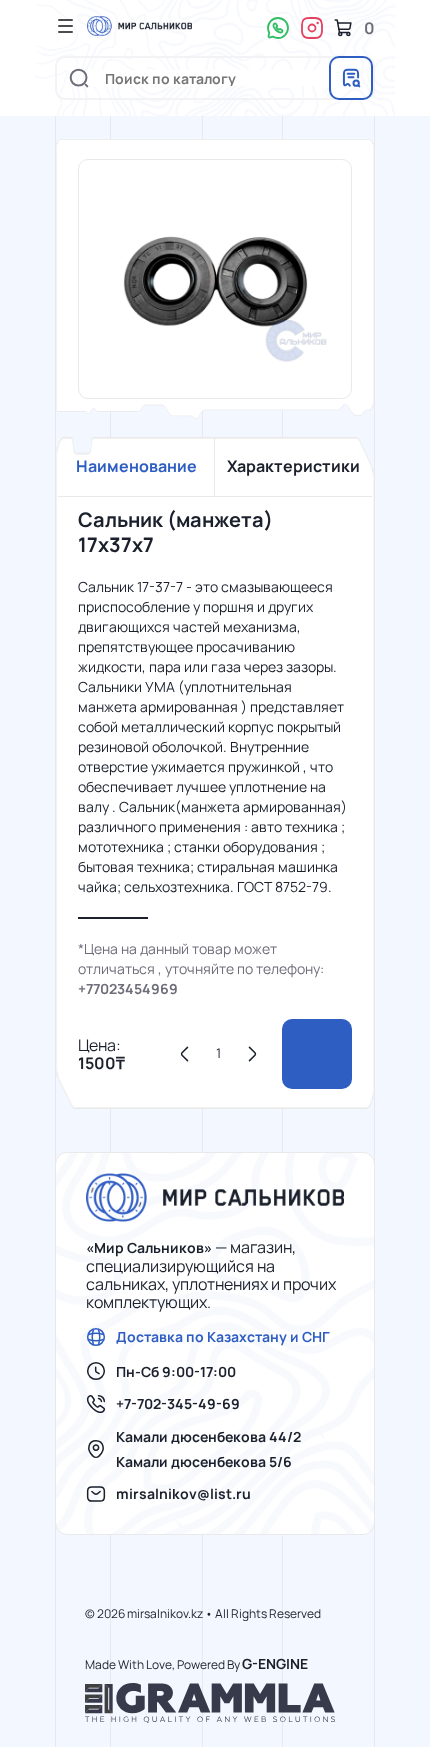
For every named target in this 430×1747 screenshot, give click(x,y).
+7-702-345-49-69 (178, 1404)
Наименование (136, 466)
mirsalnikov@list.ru (183, 1494)
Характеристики (293, 466)
